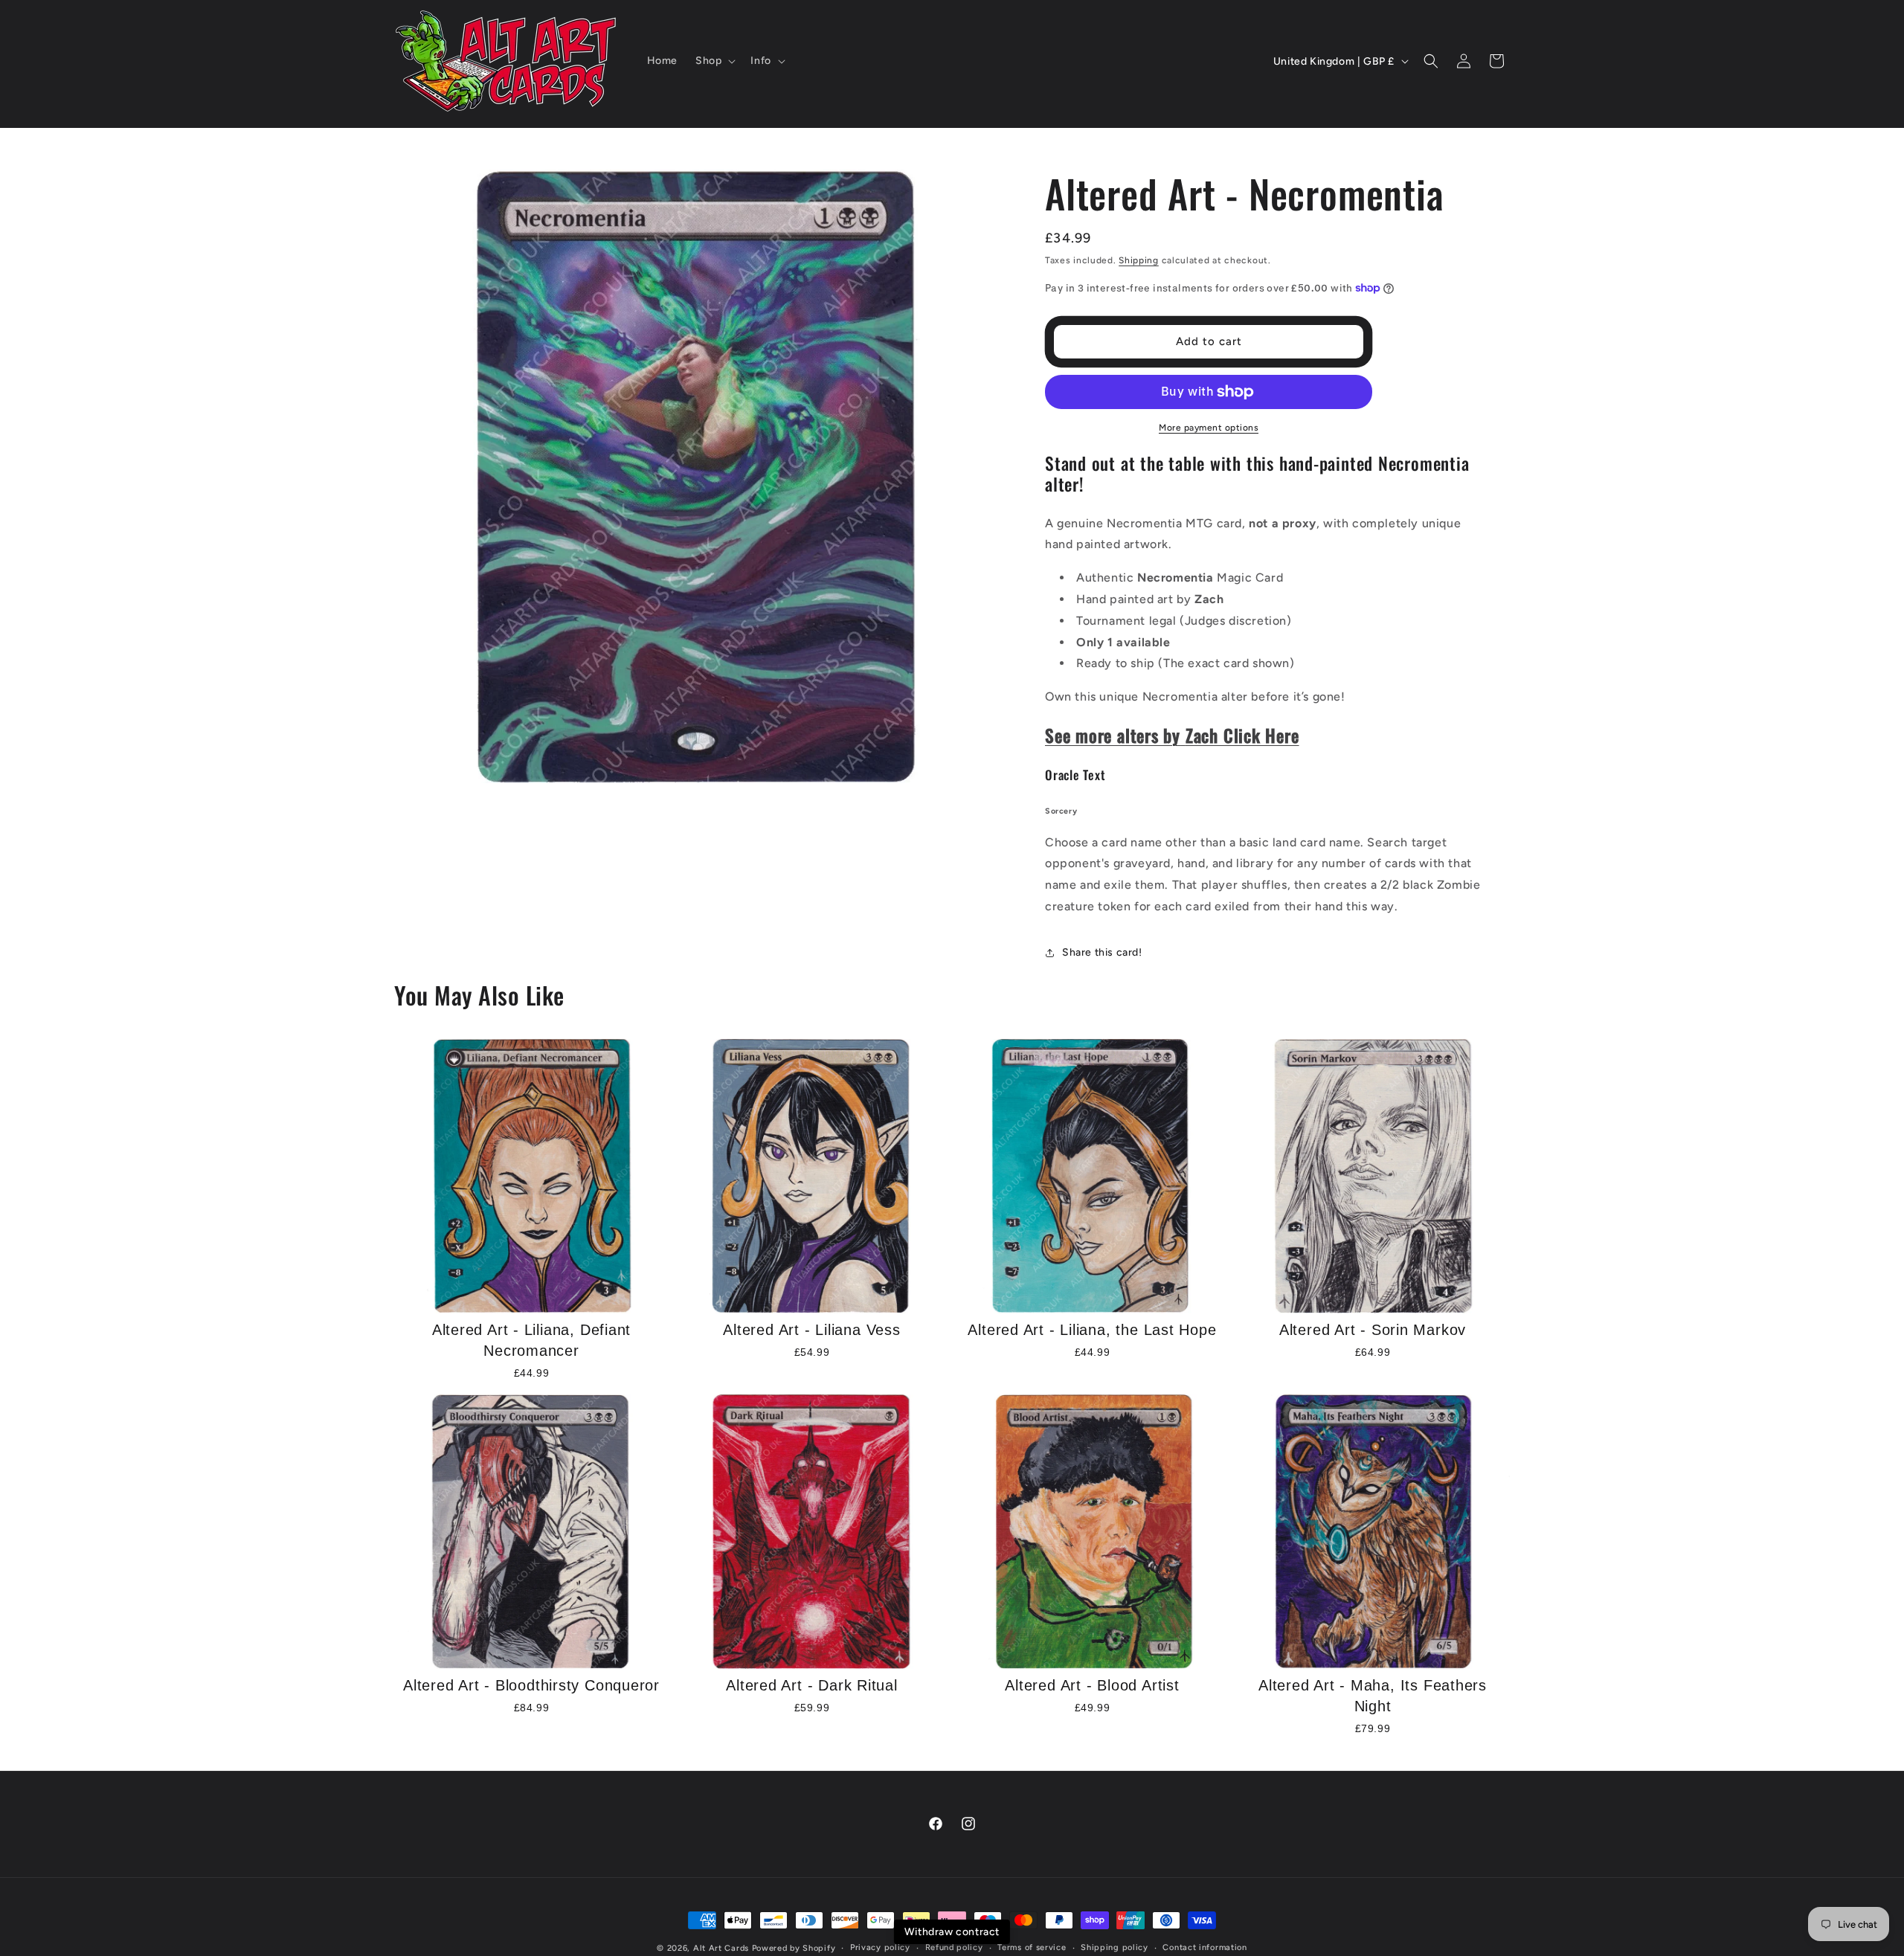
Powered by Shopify (794, 1948)
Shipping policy (1115, 1947)
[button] (714, 61)
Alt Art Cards (721, 1948)
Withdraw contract (952, 1932)
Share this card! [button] (1102, 952)
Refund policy (954, 1947)
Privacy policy (880, 1947)
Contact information (1205, 1947)
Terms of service (1032, 1947)
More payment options (1209, 428)
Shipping (1139, 260)
